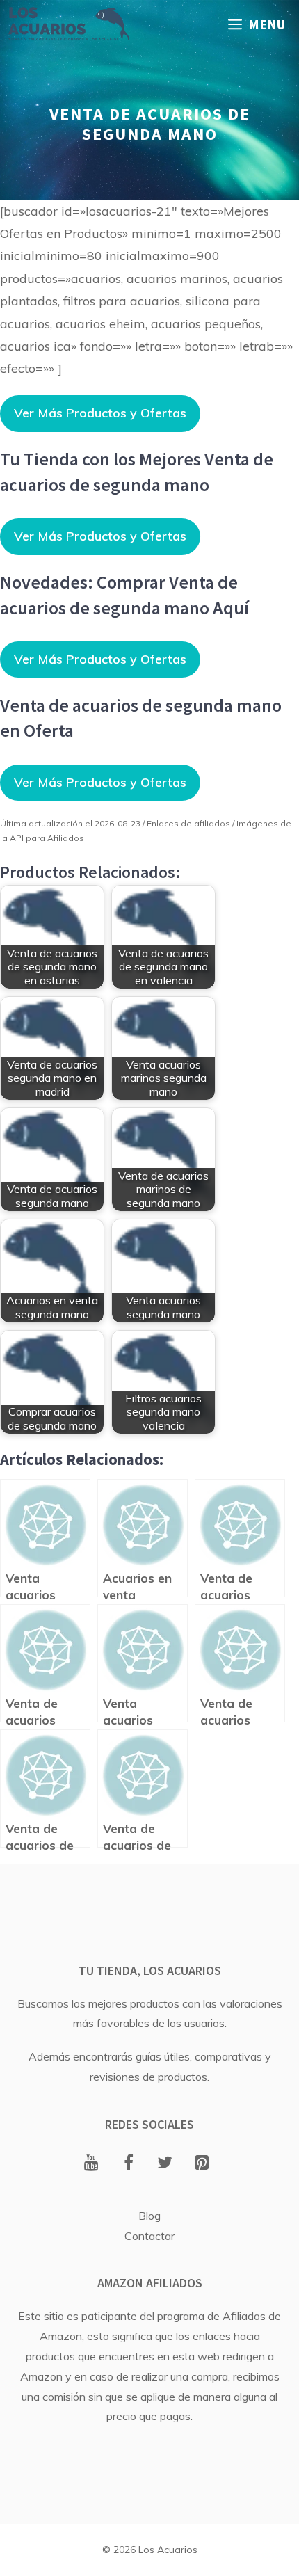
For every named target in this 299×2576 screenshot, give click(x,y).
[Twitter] (165, 2163)
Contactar (149, 2236)
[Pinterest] (202, 2163)
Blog (149, 2216)
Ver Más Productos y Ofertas (100, 413)
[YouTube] (91, 2163)
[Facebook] (128, 2163)
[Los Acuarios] (68, 24)
